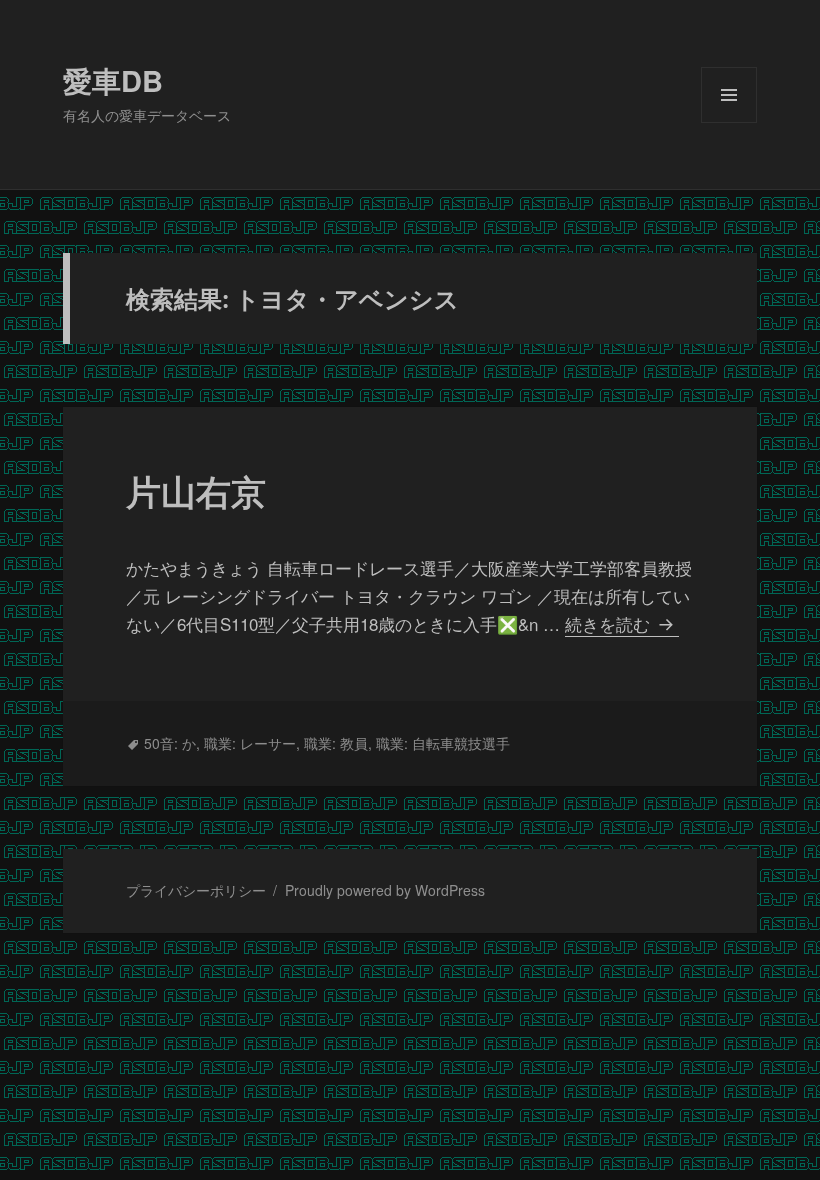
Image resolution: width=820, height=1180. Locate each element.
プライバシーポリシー (196, 890)
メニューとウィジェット (729, 122)
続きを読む (618, 624)
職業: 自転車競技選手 (443, 743)
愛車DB (113, 80)
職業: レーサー (250, 743)
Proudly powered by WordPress (385, 890)
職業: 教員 (336, 743)
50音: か (170, 743)
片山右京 (196, 491)
